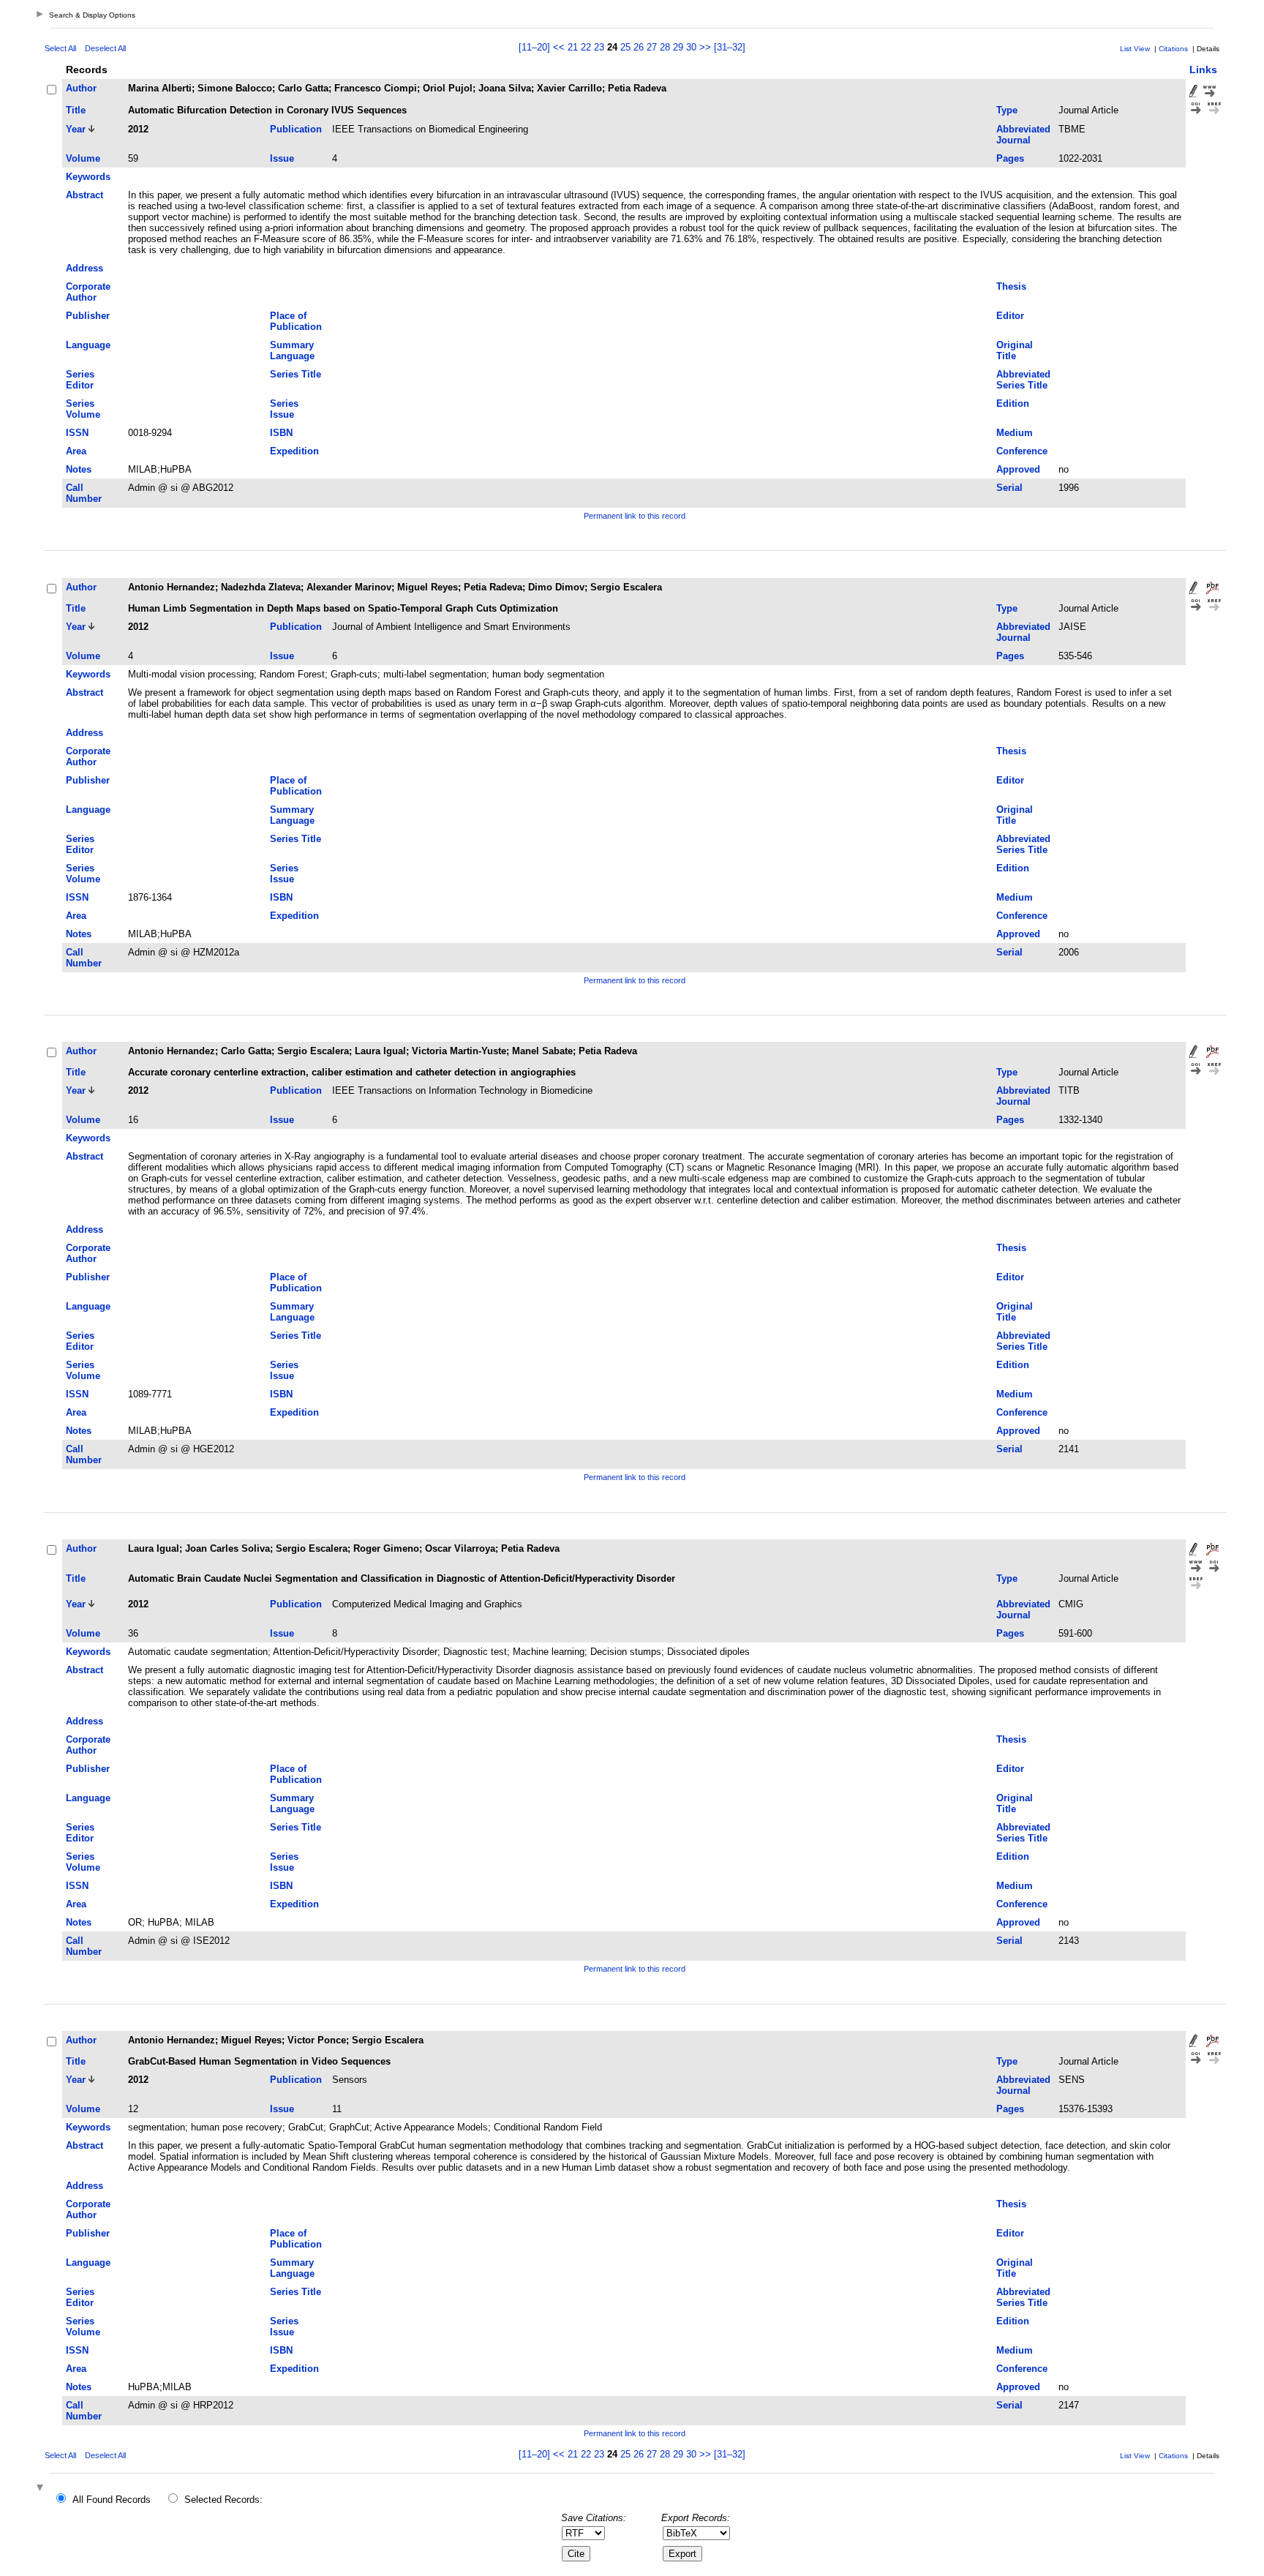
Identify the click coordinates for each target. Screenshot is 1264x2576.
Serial (1009, 488)
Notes (79, 469)
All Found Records (112, 2500)
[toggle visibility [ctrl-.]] (42, 2489)
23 (599, 47)
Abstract (84, 195)
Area (76, 451)
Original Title (1015, 350)
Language (88, 345)
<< (559, 47)
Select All (60, 48)
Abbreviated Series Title (1023, 380)
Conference (1022, 451)
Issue (282, 158)
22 (586, 47)
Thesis (1011, 286)
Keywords (88, 177)
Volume (83, 158)
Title (76, 110)
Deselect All (105, 48)
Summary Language (292, 350)
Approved (1018, 469)
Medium (1015, 433)
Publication (296, 129)
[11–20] (536, 47)
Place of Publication (296, 321)
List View (1135, 49)
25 (625, 47)
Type (1007, 110)
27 (652, 47)
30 (691, 47)
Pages (1010, 158)
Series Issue (284, 409)
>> (705, 47)
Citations (1173, 49)
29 (678, 47)
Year (76, 129)
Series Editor (80, 380)
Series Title (296, 374)
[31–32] (730, 47)
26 (639, 47)
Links (1203, 70)
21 (573, 47)
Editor (1010, 316)
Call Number (84, 493)
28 (665, 47)
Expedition (294, 451)
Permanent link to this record (635, 516)
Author (81, 88)
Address (84, 268)
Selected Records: (223, 2500)
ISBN (281, 433)
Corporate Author (88, 292)
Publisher (88, 316)
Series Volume (83, 409)
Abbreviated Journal (1023, 135)
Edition (1013, 403)
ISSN (77, 433)
